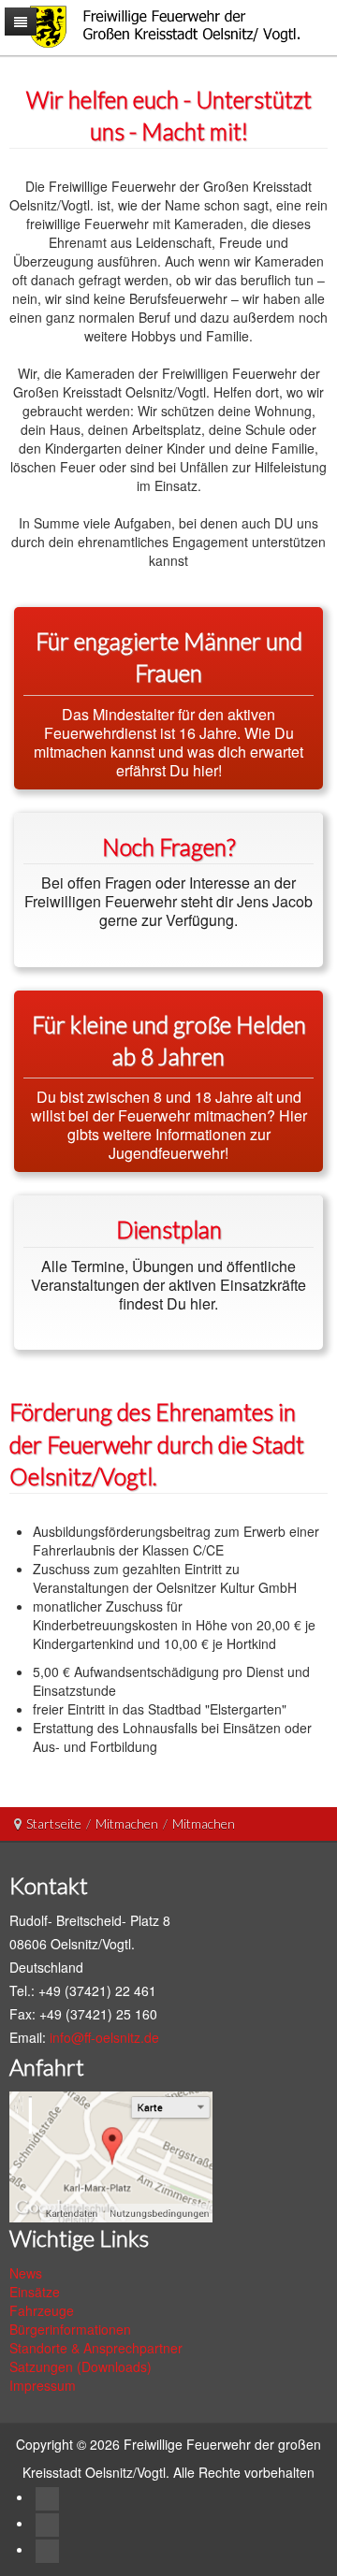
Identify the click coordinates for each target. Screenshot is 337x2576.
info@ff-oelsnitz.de (104, 2037)
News (26, 2273)
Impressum (43, 2385)
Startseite (54, 1823)
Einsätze (35, 2292)
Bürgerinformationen (70, 2329)
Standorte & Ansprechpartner (96, 2348)
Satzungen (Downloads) (81, 2366)
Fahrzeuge (42, 2310)
